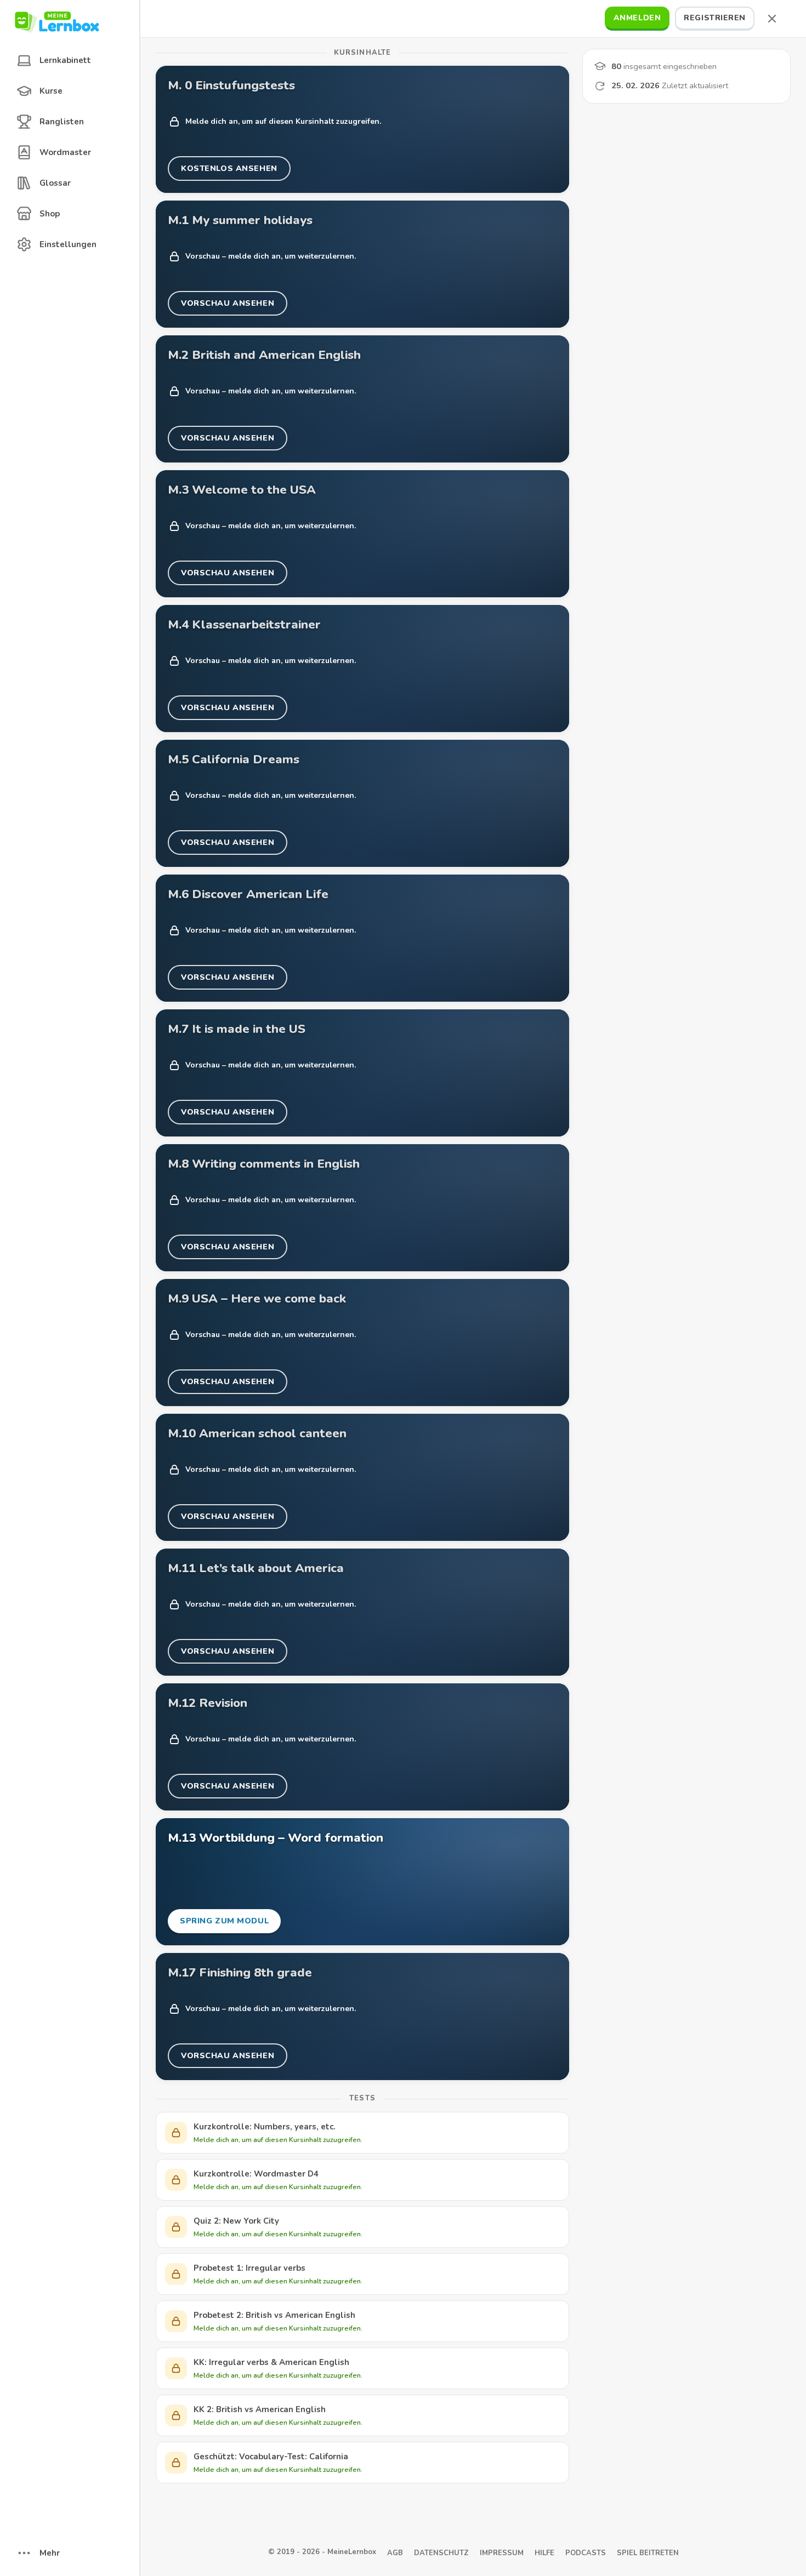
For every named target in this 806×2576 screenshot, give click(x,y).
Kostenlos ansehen (229, 172)
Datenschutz (441, 2553)
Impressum (502, 2553)
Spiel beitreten (648, 2553)
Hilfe (544, 2553)
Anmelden (637, 18)
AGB (395, 2553)
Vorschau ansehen (227, 307)
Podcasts (586, 2553)
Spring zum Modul (224, 1924)
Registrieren (715, 18)
